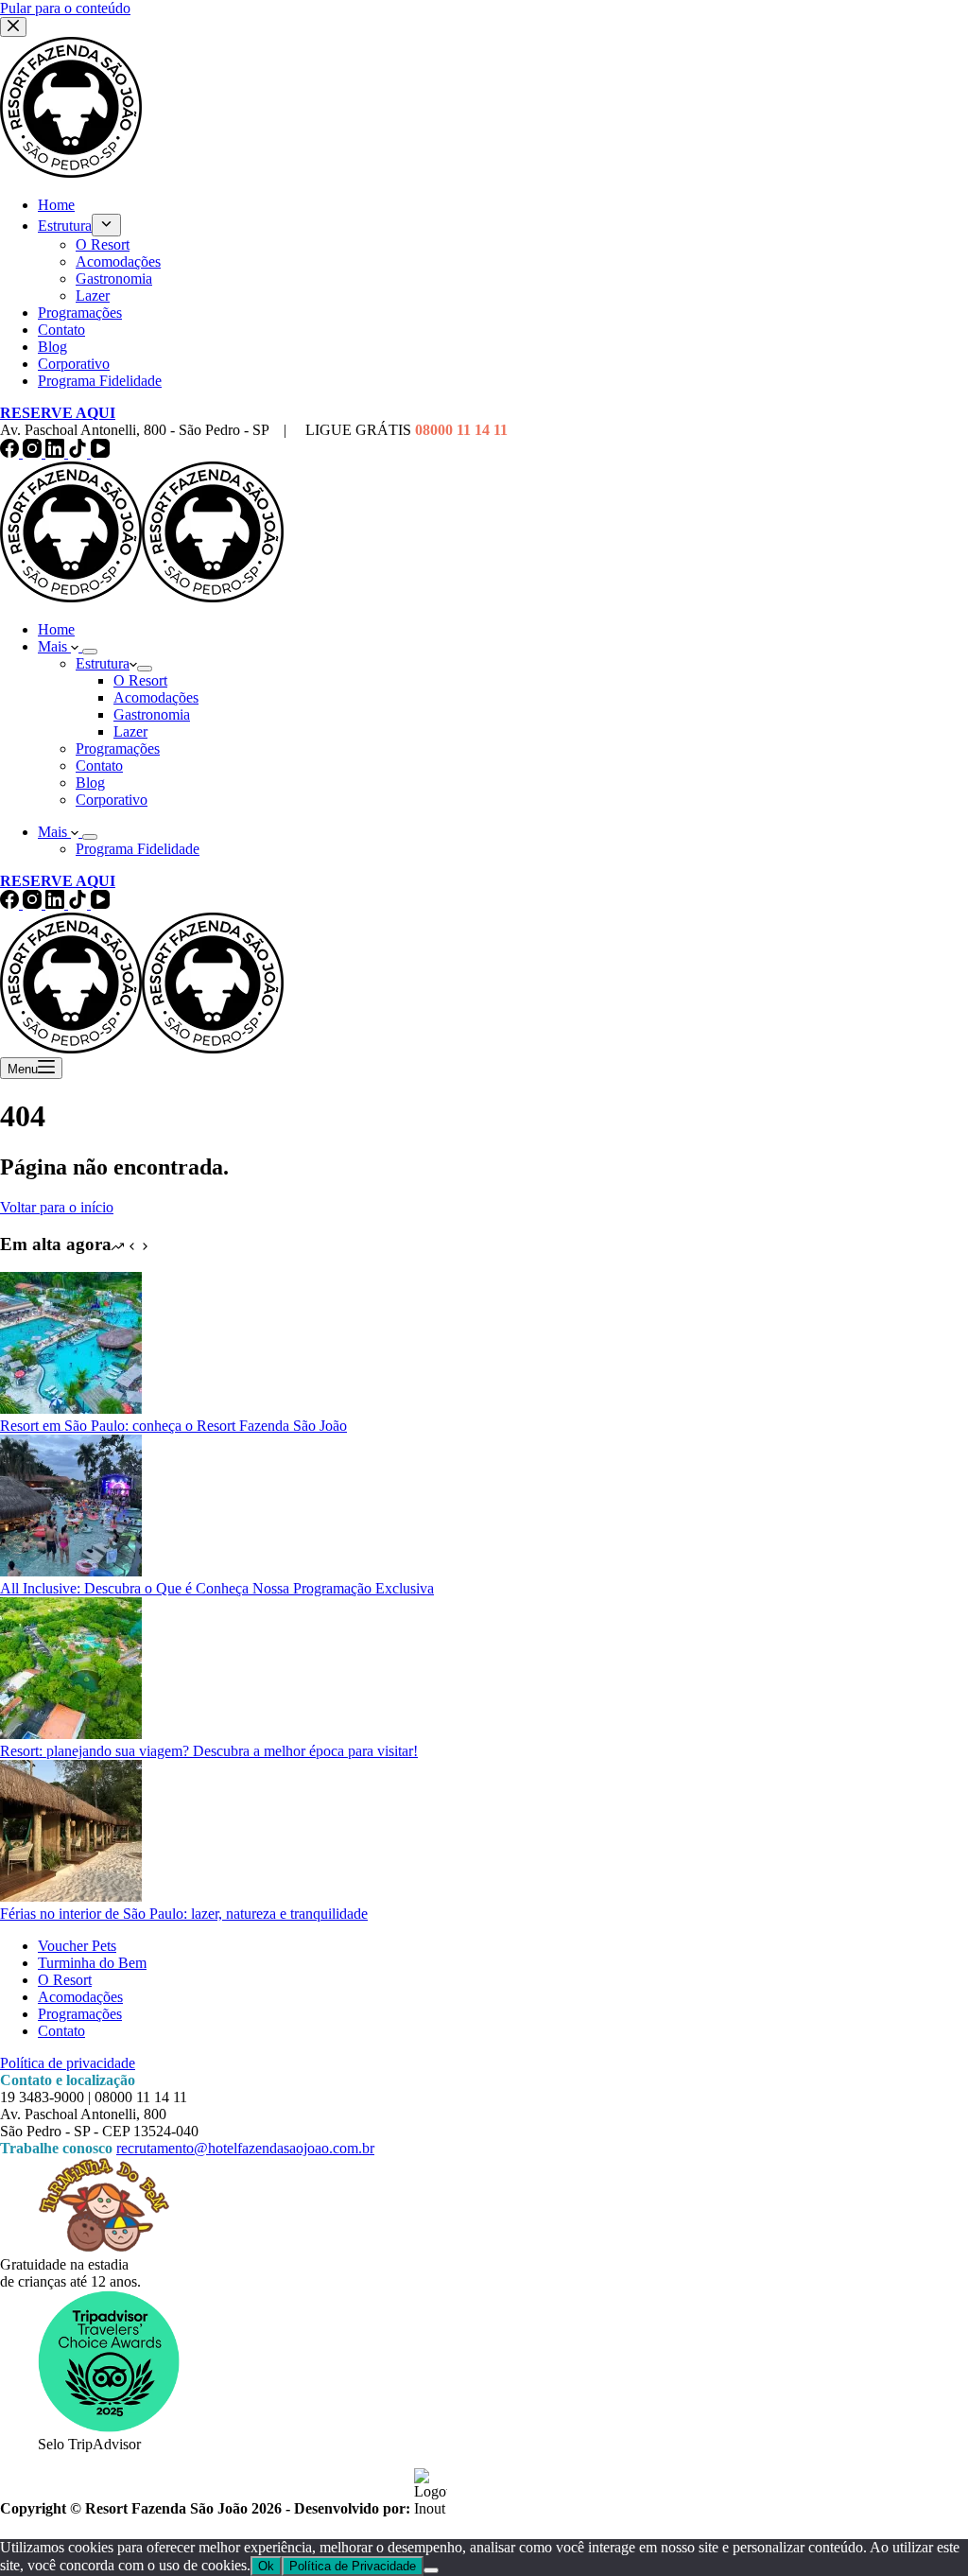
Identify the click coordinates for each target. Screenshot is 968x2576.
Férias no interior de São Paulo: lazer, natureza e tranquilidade (184, 1914)
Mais (54, 646)
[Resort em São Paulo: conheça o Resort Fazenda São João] (71, 1409)
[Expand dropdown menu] (90, 652)
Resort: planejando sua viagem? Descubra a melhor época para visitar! (209, 1751)
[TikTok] (79, 453)
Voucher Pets (77, 1946)
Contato (99, 766)
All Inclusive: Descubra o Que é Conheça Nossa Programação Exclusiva (217, 1588)
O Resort (140, 680)
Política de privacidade (68, 2063)
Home (56, 629)
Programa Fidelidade (138, 849)
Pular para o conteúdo (65, 8)
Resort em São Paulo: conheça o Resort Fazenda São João (173, 1426)
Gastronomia (152, 714)
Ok (266, 2566)
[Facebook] (11, 453)
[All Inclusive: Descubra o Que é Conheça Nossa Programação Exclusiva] (71, 1571)
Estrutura (103, 663)
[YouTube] (100, 453)
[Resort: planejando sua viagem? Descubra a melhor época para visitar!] (71, 1734)
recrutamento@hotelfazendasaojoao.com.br (245, 2148)
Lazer (130, 731)
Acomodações (156, 697)
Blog (90, 783)
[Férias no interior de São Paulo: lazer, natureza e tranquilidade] (71, 1897)
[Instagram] (34, 453)
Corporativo (112, 800)
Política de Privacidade (353, 2566)
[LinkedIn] (57, 453)
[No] (431, 2570)
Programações (118, 748)
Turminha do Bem (92, 1963)
